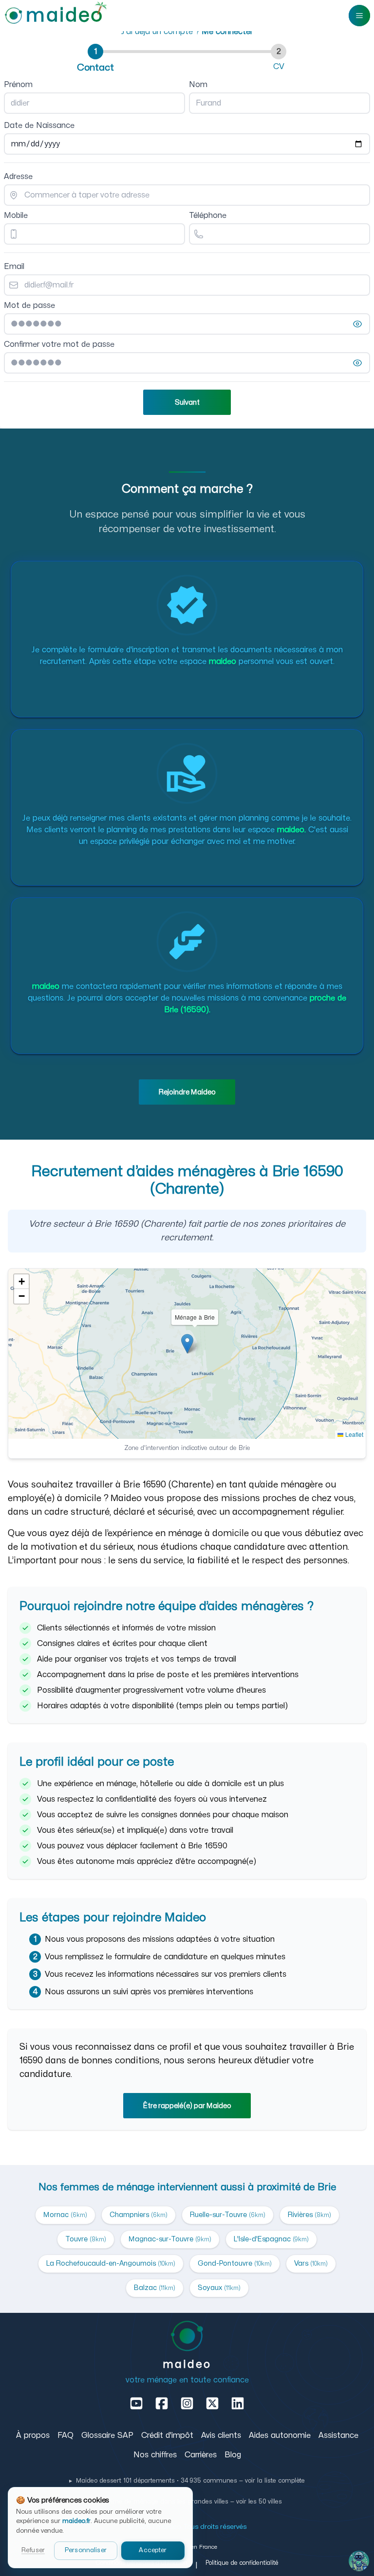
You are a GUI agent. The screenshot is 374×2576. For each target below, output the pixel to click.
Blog (233, 2455)
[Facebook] (162, 2403)
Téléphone (208, 215)
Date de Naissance (39, 125)
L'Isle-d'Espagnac (271, 2239)
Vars (311, 2263)
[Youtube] (136, 2403)
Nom (198, 85)
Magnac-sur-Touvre (170, 2239)
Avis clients (221, 2435)
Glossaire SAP (107, 2435)
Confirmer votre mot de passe (59, 344)
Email (14, 267)
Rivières (309, 2215)
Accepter (153, 2550)
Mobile (16, 215)
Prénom (18, 85)
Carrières (201, 2455)
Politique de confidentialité (242, 2563)
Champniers (139, 2215)
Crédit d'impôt (167, 2435)
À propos (33, 2435)
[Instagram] (187, 2403)
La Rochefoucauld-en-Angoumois (111, 2263)
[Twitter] (212, 2403)
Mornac (65, 2215)
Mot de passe (29, 305)
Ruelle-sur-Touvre (228, 2215)
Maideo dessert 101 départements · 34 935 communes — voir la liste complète (187, 2481)
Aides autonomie (280, 2435)
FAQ (65, 2435)
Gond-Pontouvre (235, 2263)
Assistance (338, 2435)
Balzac (155, 2288)
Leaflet (353, 1434)
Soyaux (219, 2288)
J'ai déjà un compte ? (187, 32)
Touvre (86, 2239)
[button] (187, 1344)
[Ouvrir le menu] (359, 16)
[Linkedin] (238, 2403)
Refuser (33, 2550)
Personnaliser (86, 2550)
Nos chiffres (155, 2455)
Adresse (18, 177)
